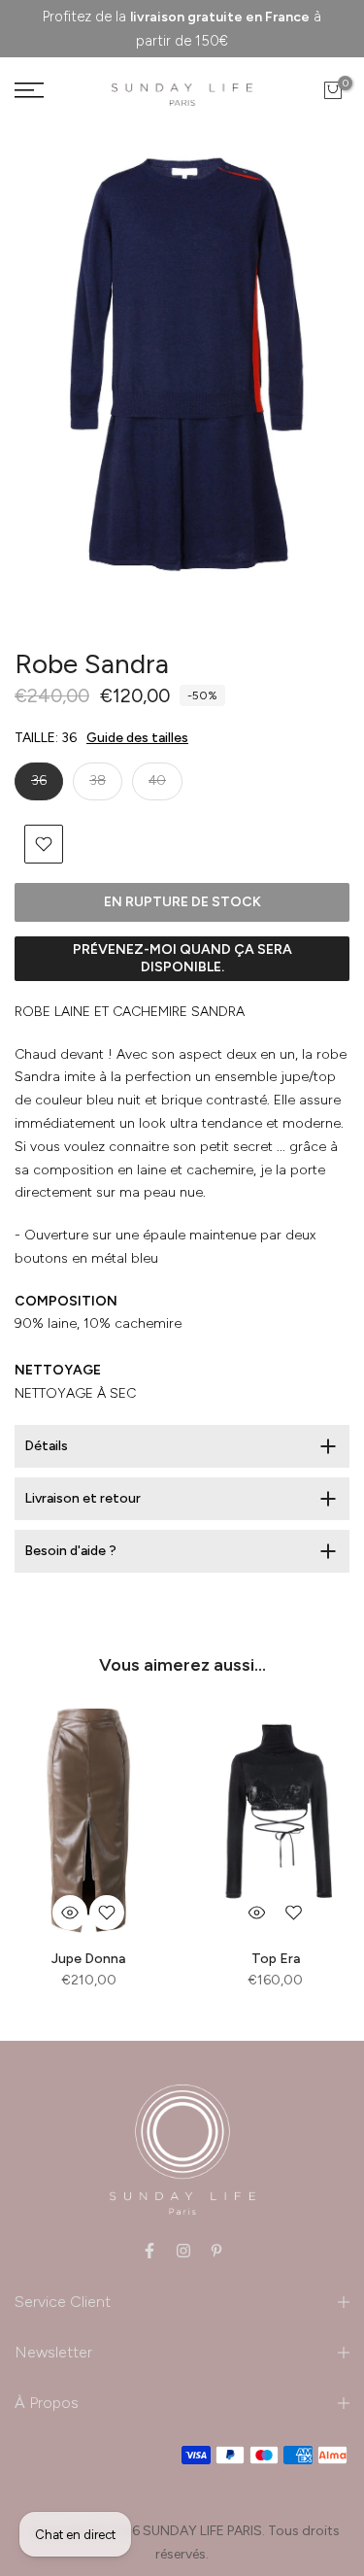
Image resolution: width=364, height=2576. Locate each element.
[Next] (311, 374)
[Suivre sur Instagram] (183, 2251)
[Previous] (53, 374)
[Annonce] (182, 29)
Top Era (276, 1959)
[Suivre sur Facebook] (149, 2251)
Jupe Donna (88, 1959)
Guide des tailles (137, 738)
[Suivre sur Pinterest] (216, 2251)
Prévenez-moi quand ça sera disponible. (182, 958)
